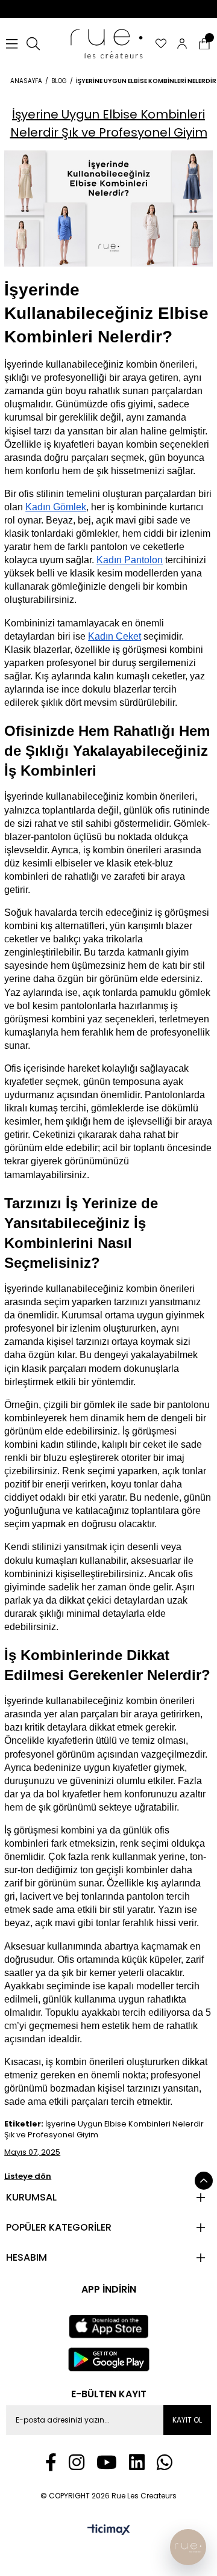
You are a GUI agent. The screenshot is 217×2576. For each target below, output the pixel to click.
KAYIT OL (187, 2420)
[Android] (108, 2359)
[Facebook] (51, 2462)
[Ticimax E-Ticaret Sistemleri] (109, 2531)
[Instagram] (77, 2462)
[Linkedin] (137, 2462)
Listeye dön (28, 2176)
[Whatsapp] (165, 2462)
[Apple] (108, 2327)
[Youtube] (107, 2462)
